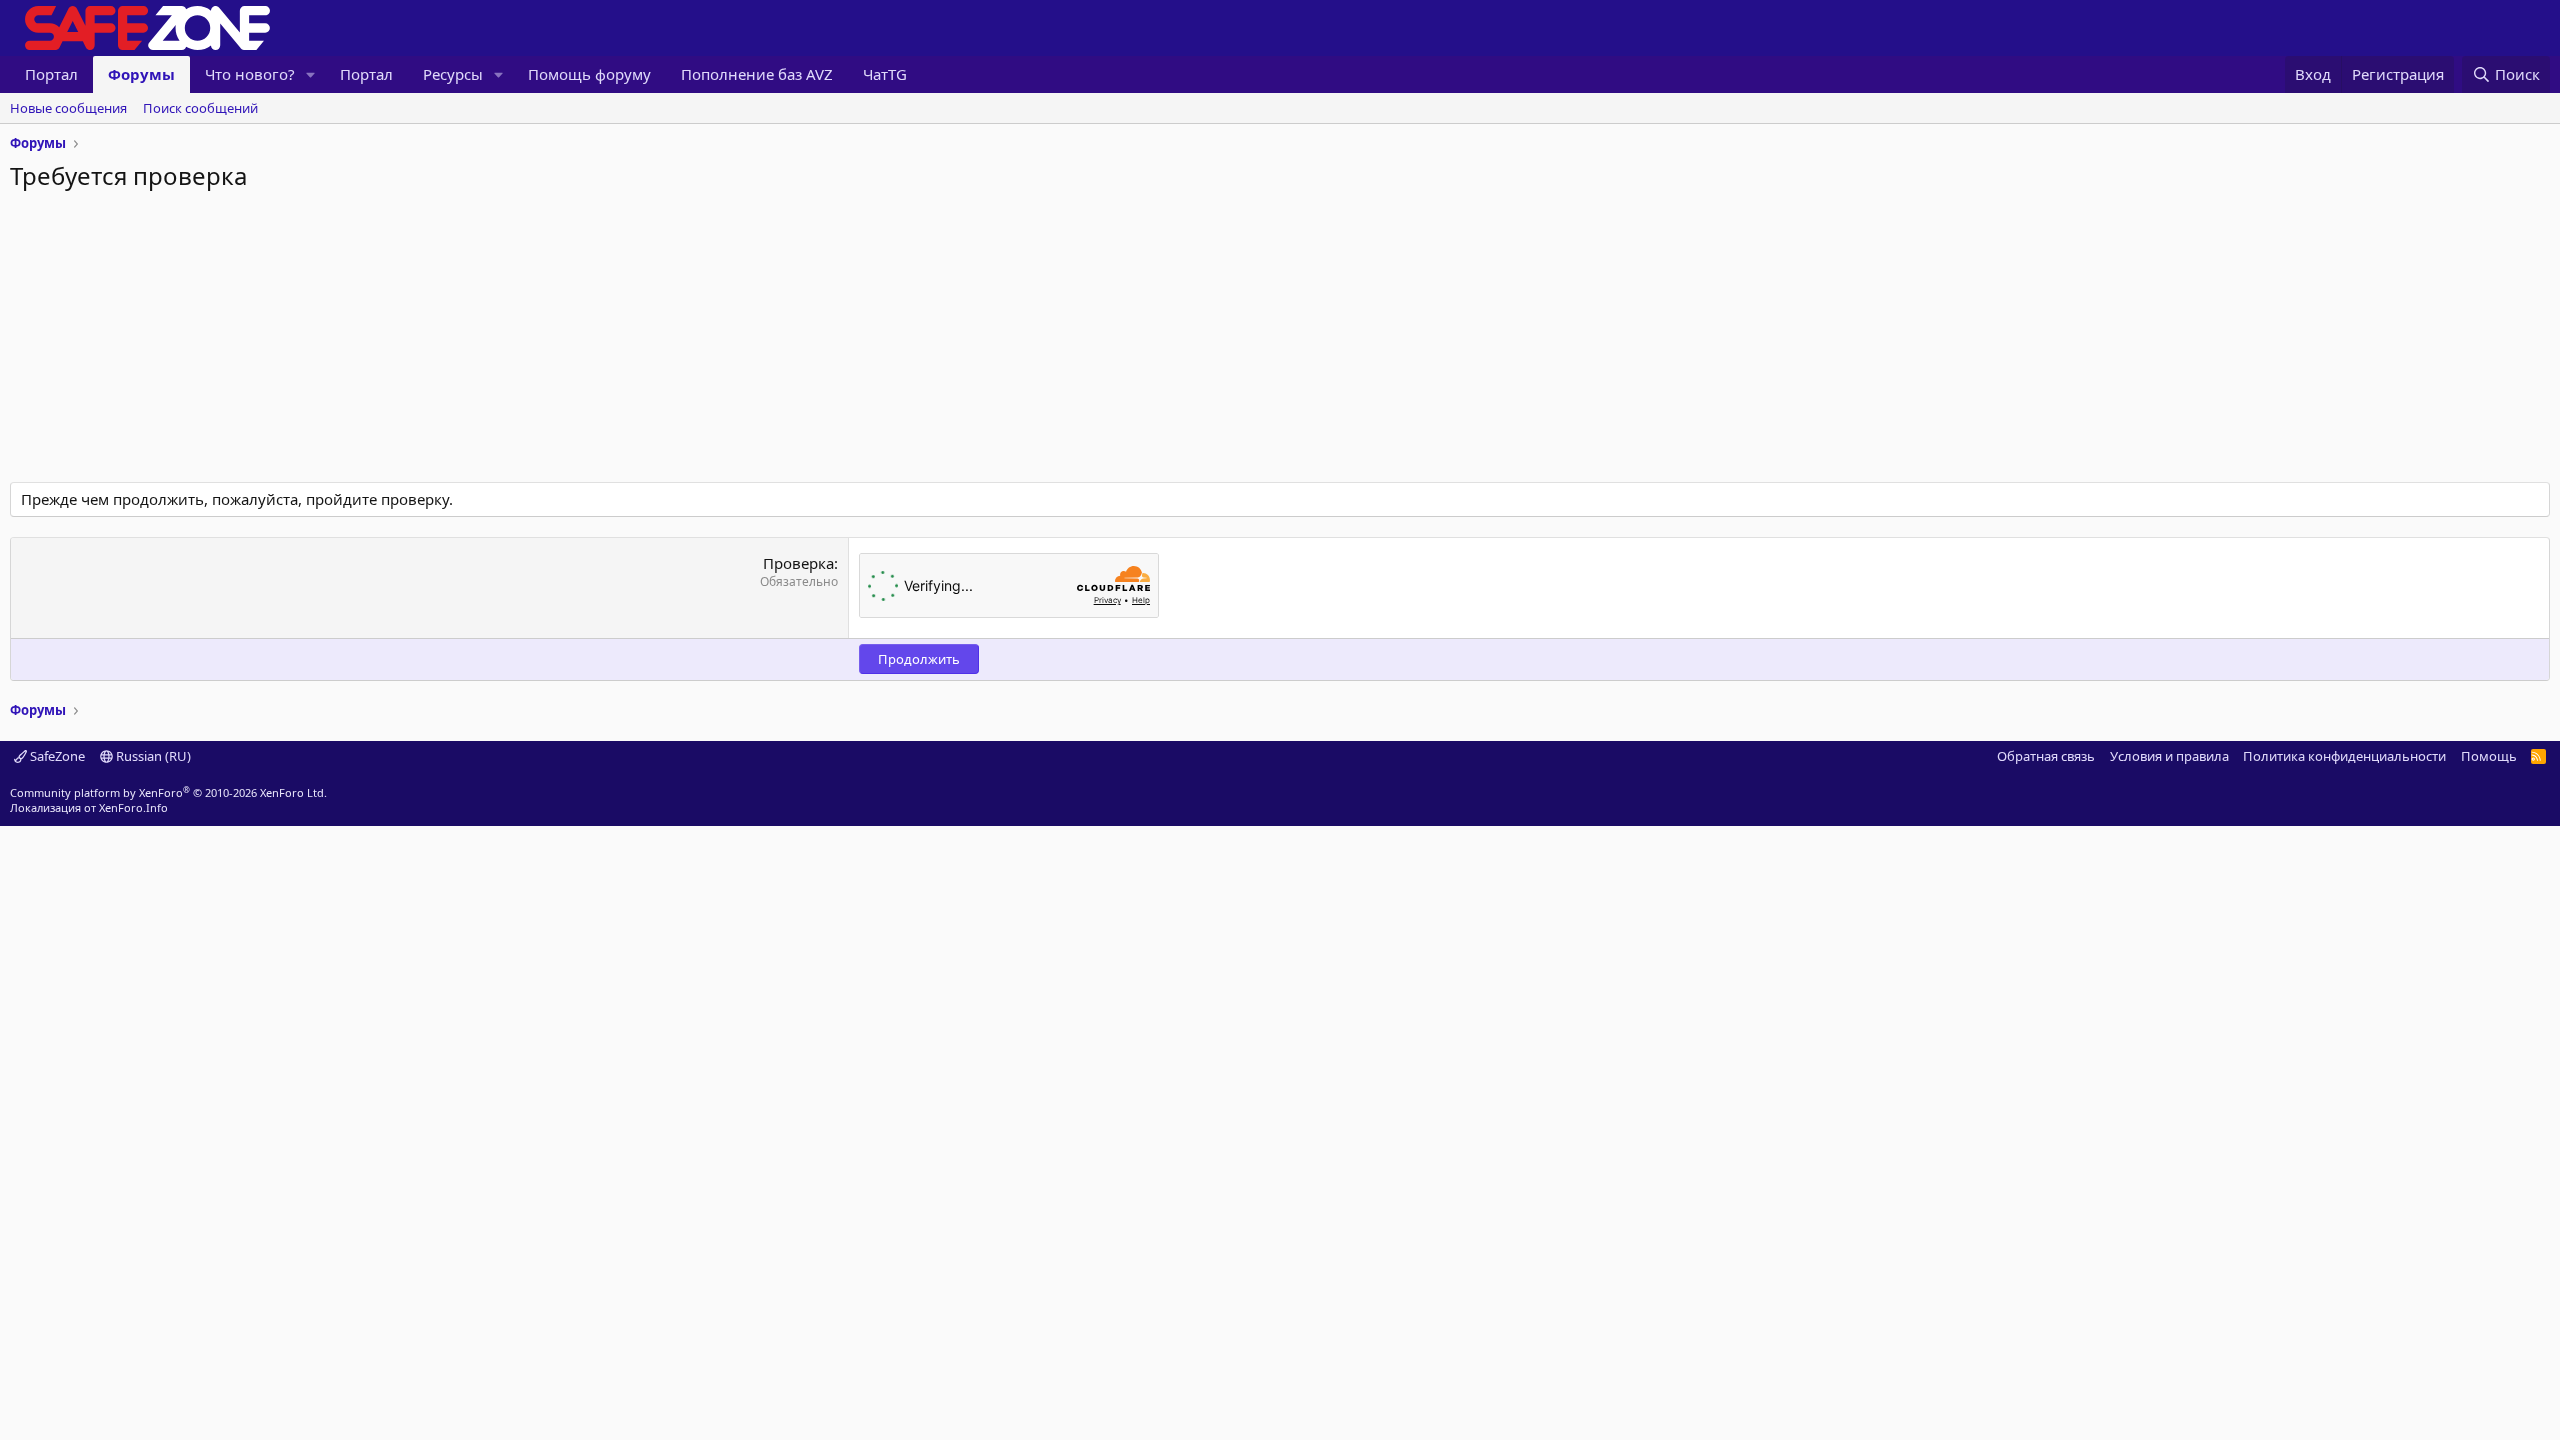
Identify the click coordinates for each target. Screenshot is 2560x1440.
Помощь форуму (589, 74)
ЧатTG (885, 74)
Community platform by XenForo (168, 792)
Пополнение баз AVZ (757, 74)
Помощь (2489, 756)
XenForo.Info (133, 807)
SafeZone (56, 756)
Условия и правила (2169, 756)
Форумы (141, 74)
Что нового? (250, 74)
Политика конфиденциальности (2344, 756)
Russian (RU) (152, 756)
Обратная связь (2046, 756)
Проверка (798, 563)
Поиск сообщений (200, 108)
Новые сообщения (68, 108)
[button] (311, 74)
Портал (51, 74)
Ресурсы (453, 74)
